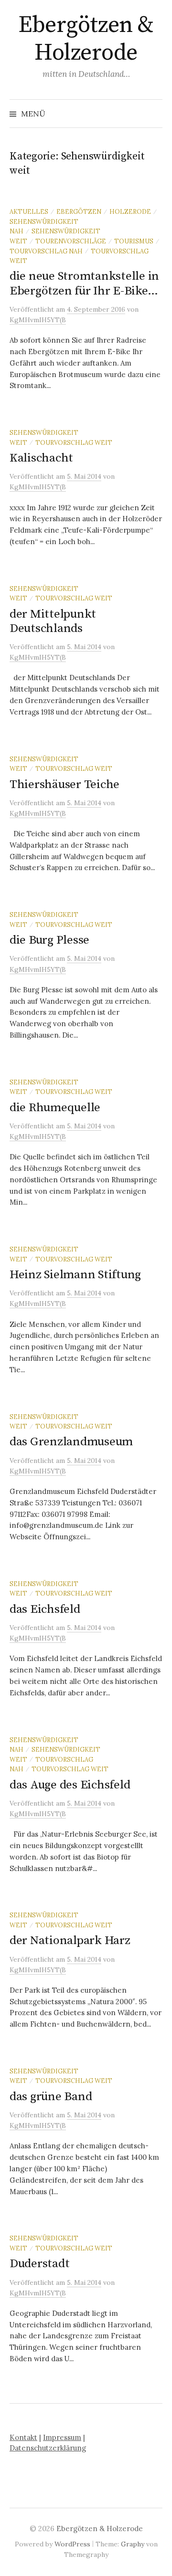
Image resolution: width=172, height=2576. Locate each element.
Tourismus (134, 241)
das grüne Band (51, 2097)
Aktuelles (29, 211)
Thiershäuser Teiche (64, 784)
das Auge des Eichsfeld (70, 1785)
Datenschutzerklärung (48, 2448)
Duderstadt (39, 2264)
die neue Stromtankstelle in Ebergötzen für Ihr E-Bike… (84, 283)
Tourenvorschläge (71, 241)
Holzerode (130, 211)
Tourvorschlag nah (46, 251)
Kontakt (23, 2437)
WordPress (72, 2544)
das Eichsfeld (45, 1609)
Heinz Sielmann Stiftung (75, 1275)
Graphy (133, 2544)
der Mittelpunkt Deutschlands (53, 621)
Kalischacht (41, 458)
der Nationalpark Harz (70, 1940)
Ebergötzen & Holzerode (86, 39)
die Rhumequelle (55, 1108)
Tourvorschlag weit (74, 442)
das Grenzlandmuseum (71, 1442)
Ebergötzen (79, 211)
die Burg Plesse (49, 940)
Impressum (62, 2437)
